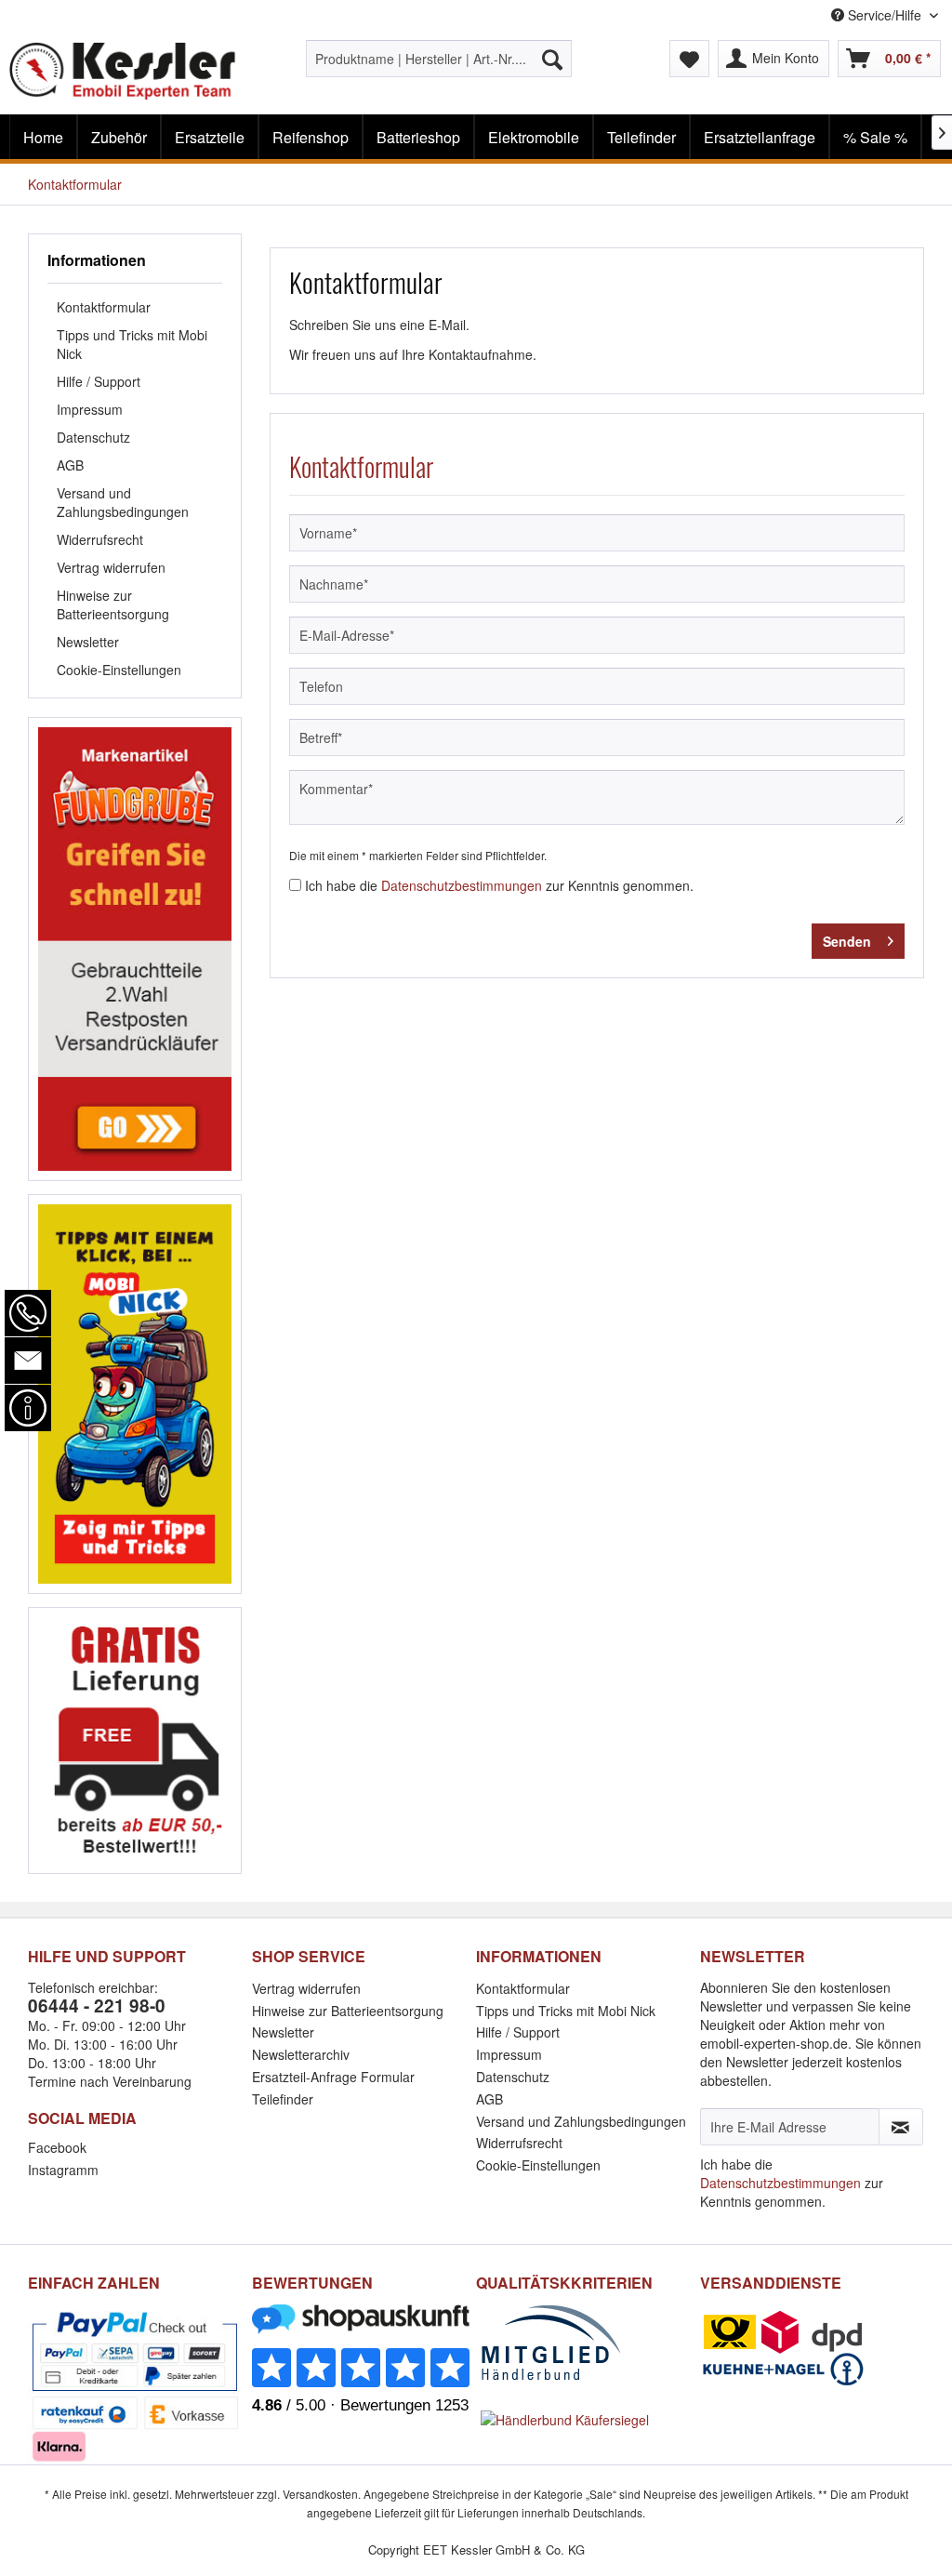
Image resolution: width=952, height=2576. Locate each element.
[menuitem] (439, 59)
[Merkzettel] (689, 59)
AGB (70, 465)
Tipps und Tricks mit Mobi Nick (132, 344)
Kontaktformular (104, 307)
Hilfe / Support (99, 381)
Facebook (57, 2147)
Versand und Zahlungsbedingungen (123, 502)
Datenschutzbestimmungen (462, 885)
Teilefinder (283, 2099)
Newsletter (88, 642)
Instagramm (63, 2170)
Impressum (90, 409)
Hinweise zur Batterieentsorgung (113, 604)
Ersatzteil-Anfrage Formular (333, 2077)
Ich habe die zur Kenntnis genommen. (499, 885)
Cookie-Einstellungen (119, 670)
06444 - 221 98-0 (97, 2005)
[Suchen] (552, 59)
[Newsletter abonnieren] (901, 2127)
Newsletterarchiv (301, 2054)
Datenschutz (93, 437)
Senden (847, 941)
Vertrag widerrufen (111, 567)
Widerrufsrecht (100, 539)
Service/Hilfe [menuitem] (885, 15)
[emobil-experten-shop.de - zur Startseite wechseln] (123, 73)
